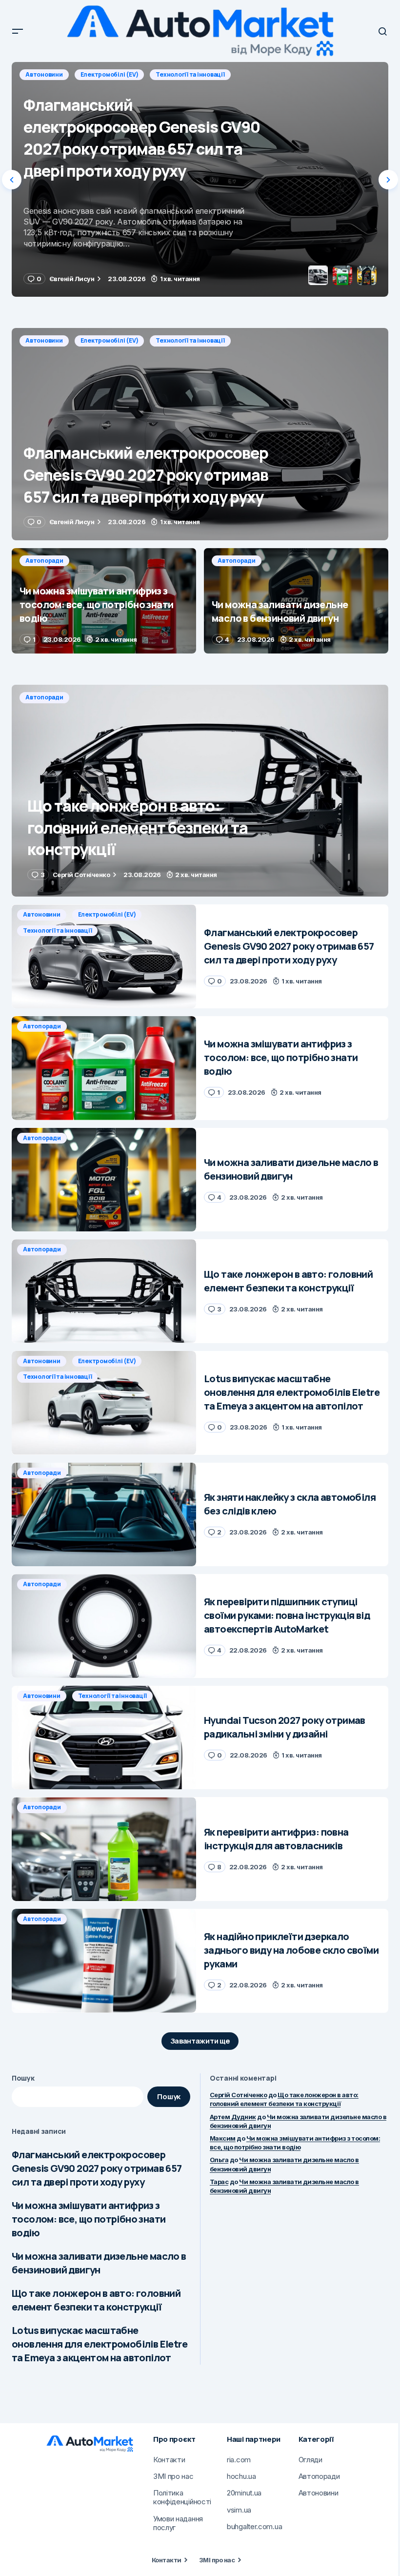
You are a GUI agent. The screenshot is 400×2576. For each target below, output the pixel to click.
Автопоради (44, 74)
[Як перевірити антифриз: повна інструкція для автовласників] (104, 1849)
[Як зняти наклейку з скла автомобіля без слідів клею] (104, 1515)
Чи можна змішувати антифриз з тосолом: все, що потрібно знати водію (89, 2219)
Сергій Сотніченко (238, 2095)
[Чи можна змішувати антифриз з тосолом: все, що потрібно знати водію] (200, 179)
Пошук (23, 2078)
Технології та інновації (190, 340)
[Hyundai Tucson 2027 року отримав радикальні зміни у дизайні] (104, 1738)
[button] (18, 31)
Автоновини (44, 340)
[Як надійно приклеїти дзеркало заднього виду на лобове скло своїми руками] (104, 1961)
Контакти (167, 2560)
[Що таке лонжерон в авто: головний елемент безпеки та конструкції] (200, 791)
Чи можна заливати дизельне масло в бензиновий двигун (99, 2263)
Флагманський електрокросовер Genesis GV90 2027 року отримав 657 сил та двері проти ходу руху (97, 2168)
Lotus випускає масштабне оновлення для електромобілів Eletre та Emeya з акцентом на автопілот (100, 2344)
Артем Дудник (233, 2117)
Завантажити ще (200, 2041)
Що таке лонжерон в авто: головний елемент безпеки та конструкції (96, 2300)
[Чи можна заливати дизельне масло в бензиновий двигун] (296, 601)
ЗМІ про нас (217, 2560)
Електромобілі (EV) (110, 340)
